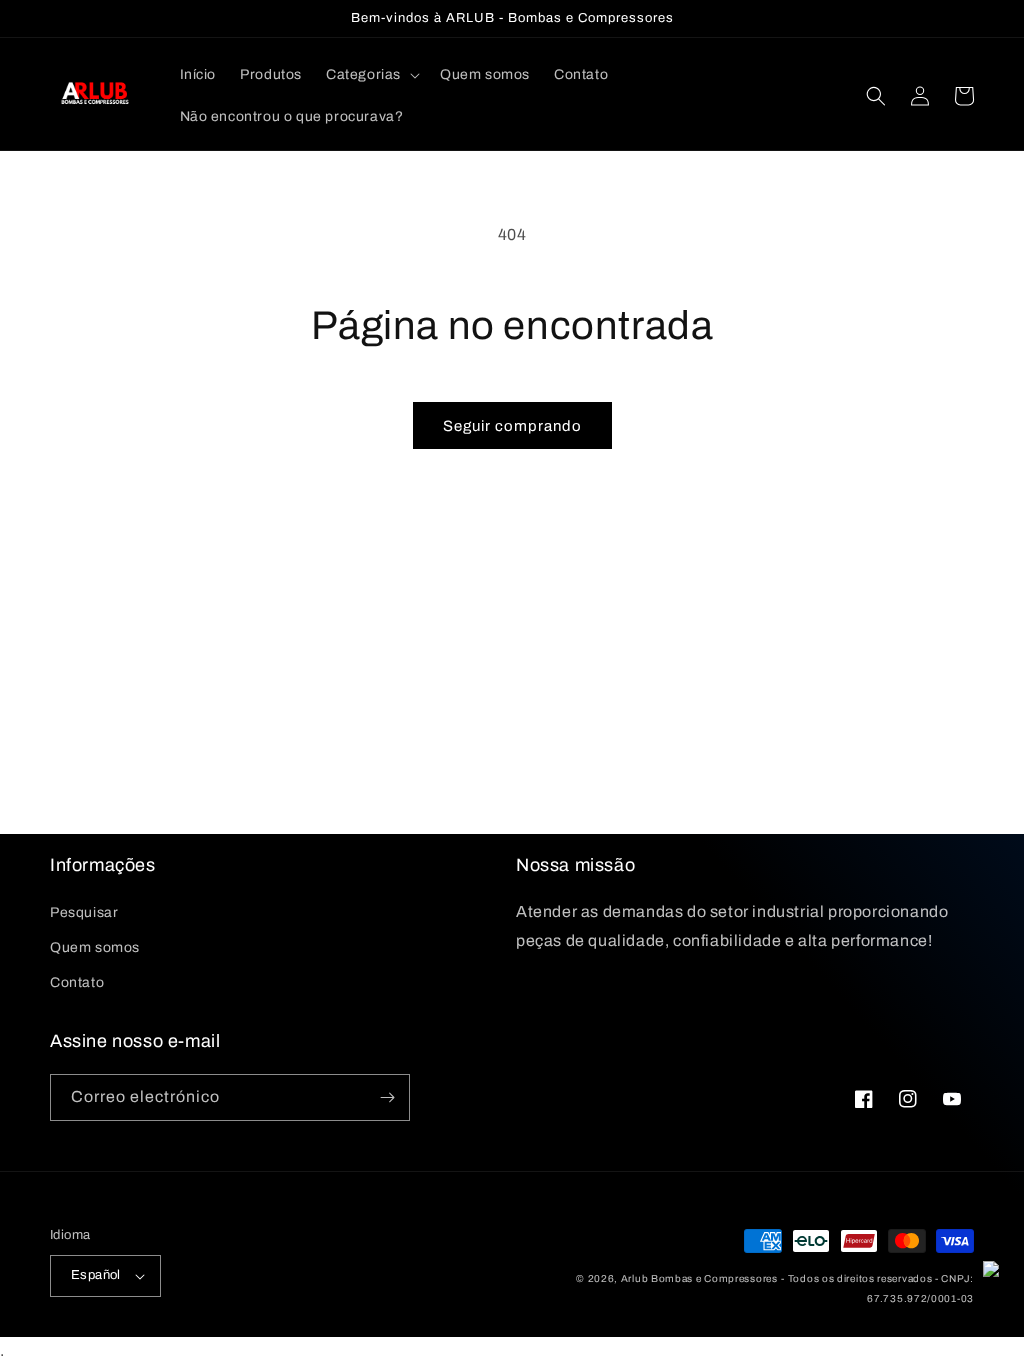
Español (96, 1275)
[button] (371, 75)
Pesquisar (84, 912)
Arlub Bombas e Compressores (699, 1278)
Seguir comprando (512, 426)
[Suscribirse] (387, 1097)
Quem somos (95, 947)
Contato (77, 982)
